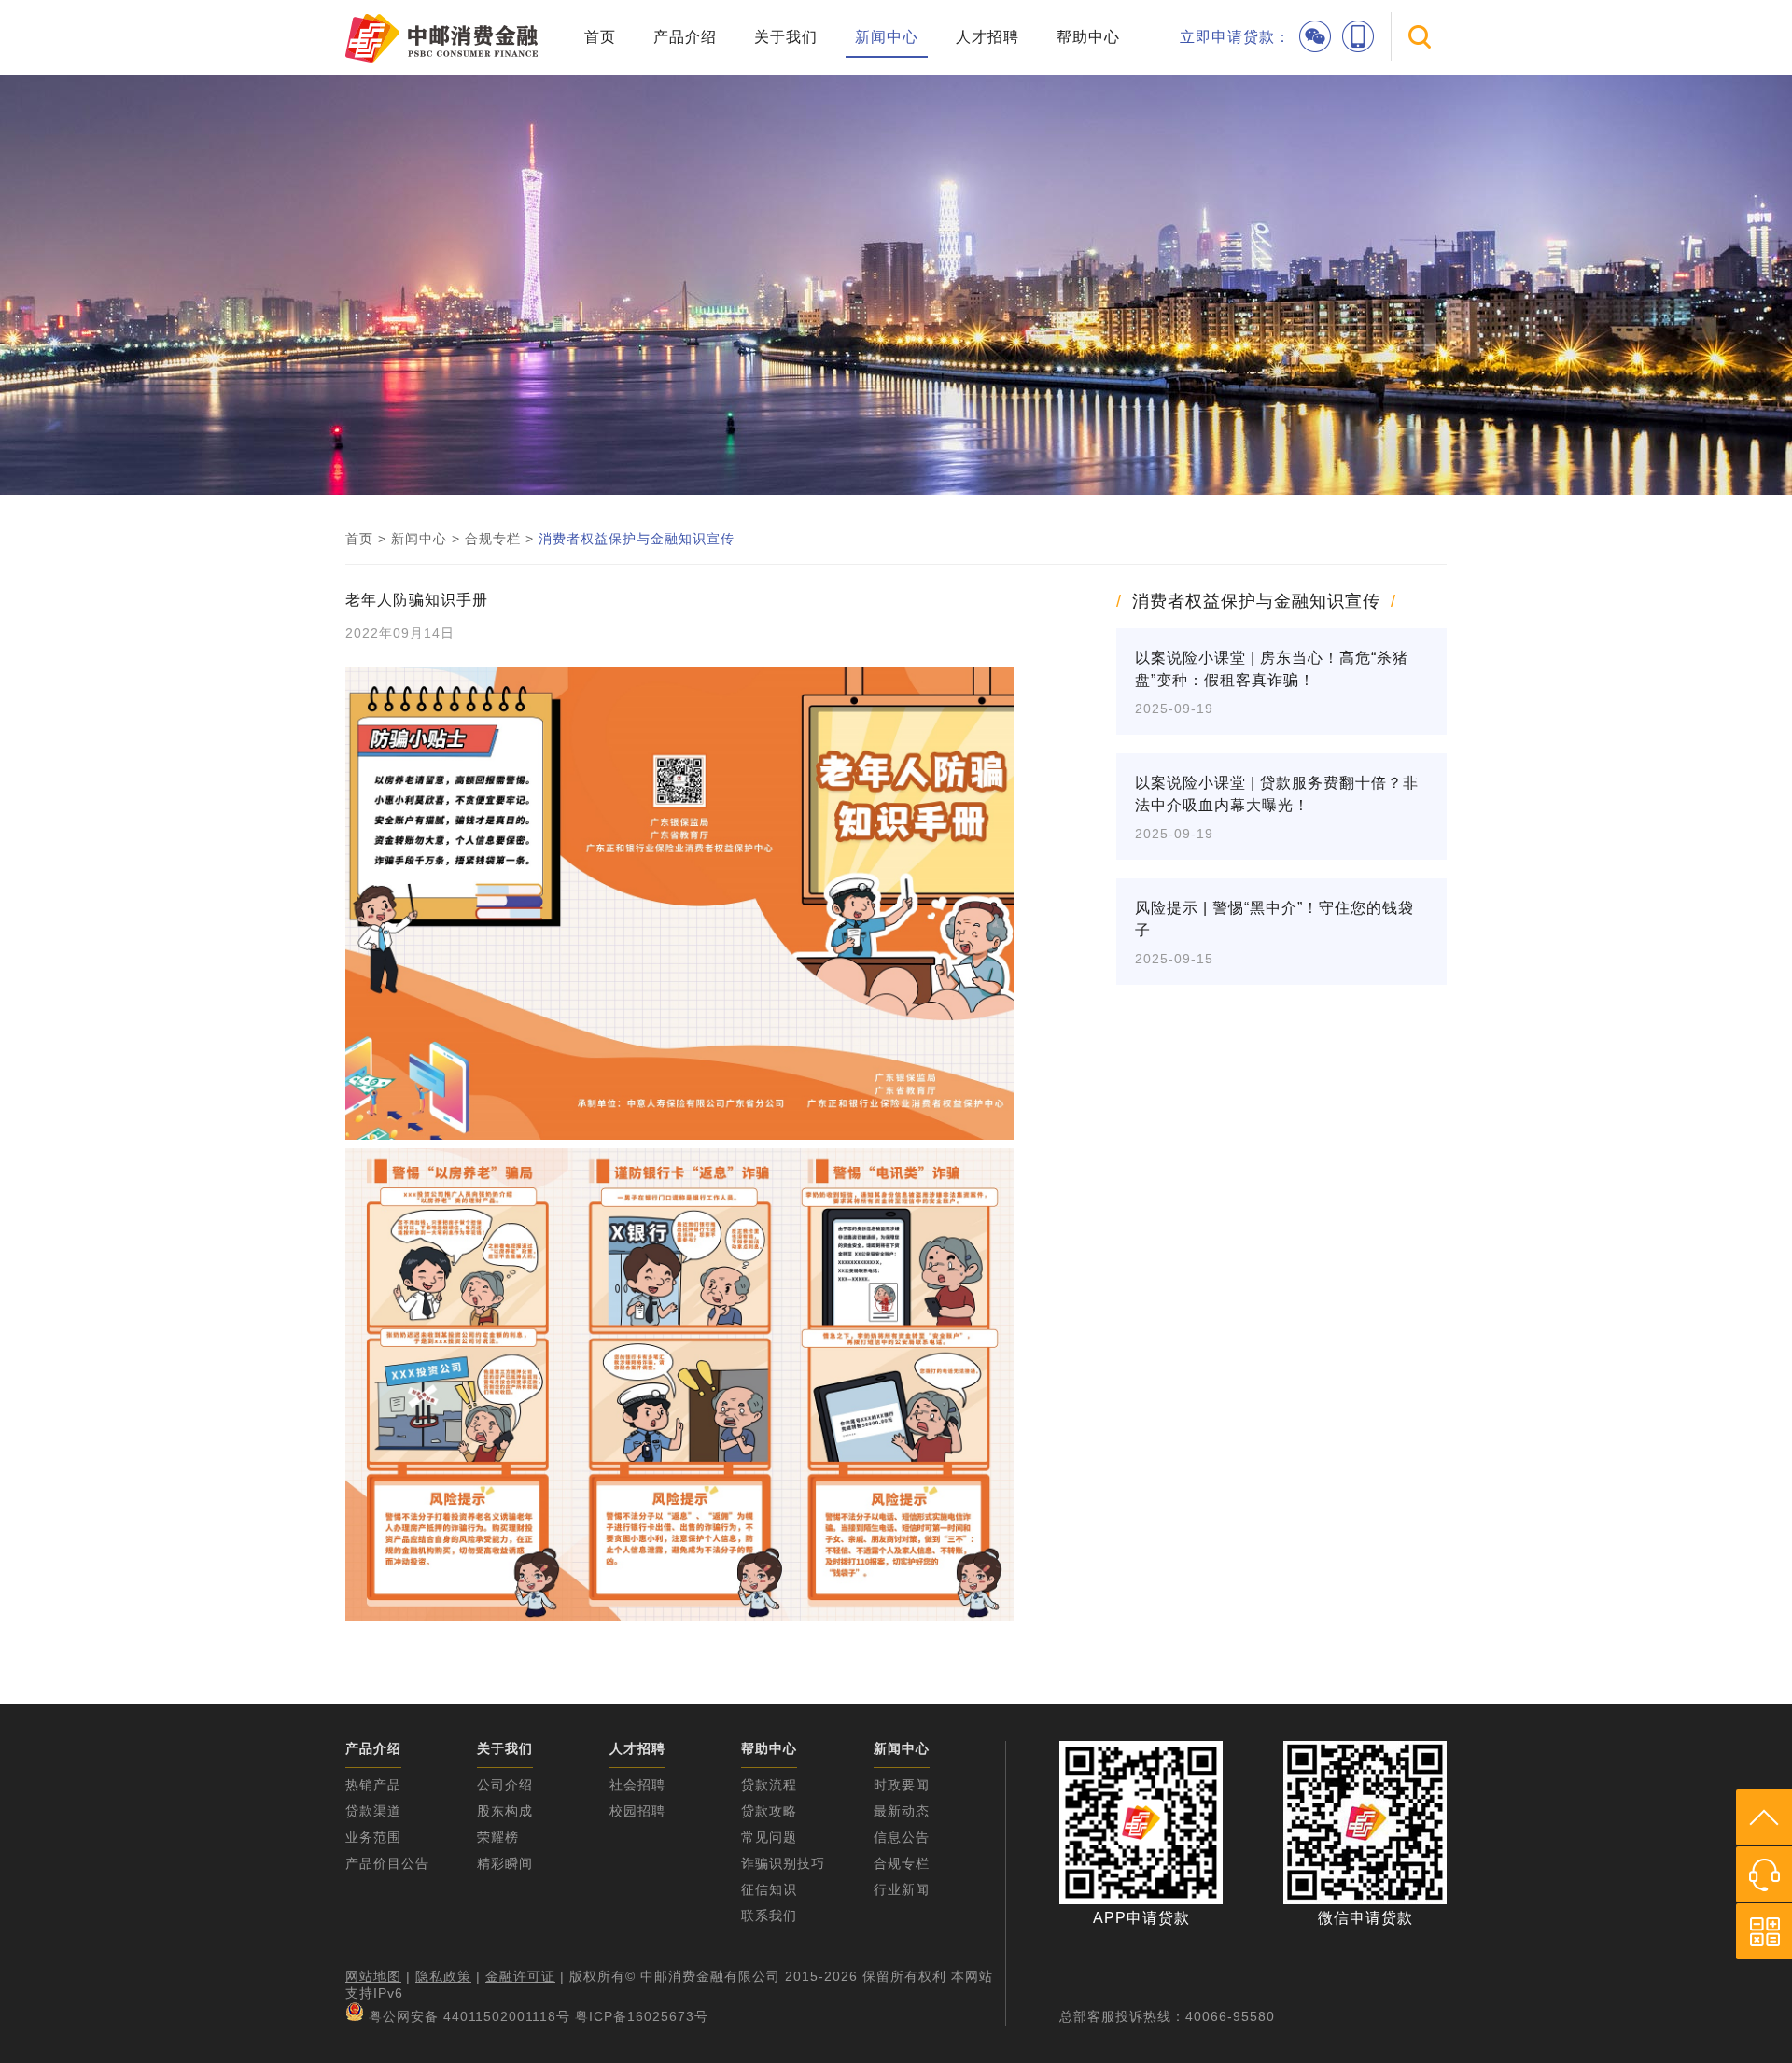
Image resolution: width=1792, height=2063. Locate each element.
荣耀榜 (498, 1837)
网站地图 (373, 1976)
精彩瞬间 (505, 1863)
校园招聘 (637, 1811)
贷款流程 (769, 1785)
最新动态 (902, 1811)
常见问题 (769, 1837)
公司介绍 (505, 1785)
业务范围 (373, 1837)
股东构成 (505, 1811)
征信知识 (769, 1889)
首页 (600, 37)
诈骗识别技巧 (783, 1863)
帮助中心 (1088, 37)
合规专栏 (493, 539)
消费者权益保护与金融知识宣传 (637, 539)
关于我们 (786, 37)
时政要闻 (902, 1785)
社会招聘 (637, 1785)
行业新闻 (902, 1889)
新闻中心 (887, 37)
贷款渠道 (373, 1811)
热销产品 (373, 1785)
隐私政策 (443, 1976)
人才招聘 (987, 37)
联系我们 (769, 1916)
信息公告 (902, 1837)
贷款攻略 (769, 1811)
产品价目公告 (387, 1863)
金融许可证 (520, 1976)
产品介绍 (685, 37)
